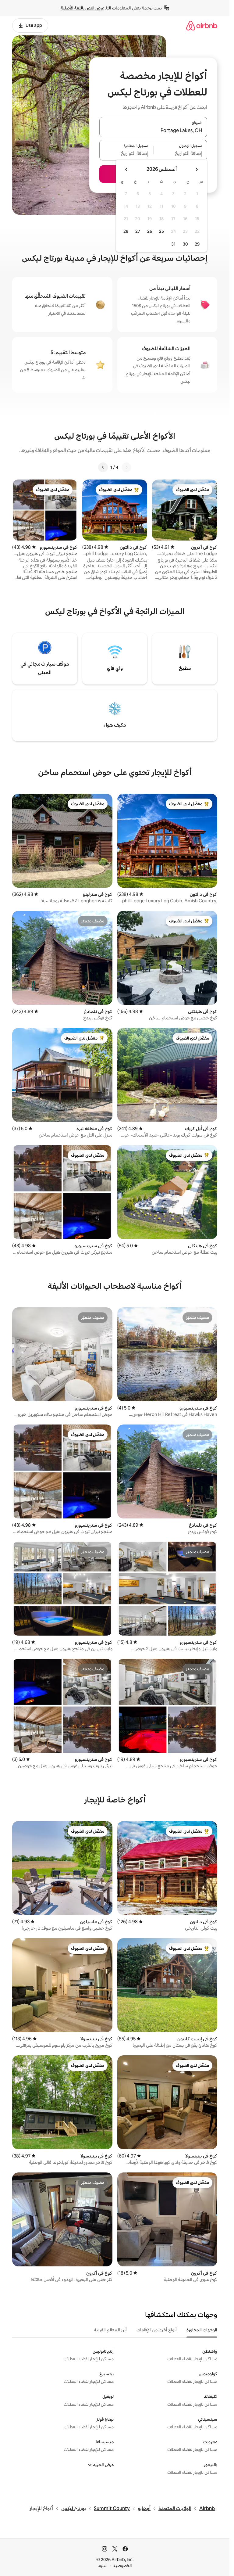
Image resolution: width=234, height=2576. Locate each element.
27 (138, 231)
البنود (103, 2566)
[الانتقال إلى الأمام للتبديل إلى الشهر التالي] (126, 169)
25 (161, 231)
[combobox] (153, 131)
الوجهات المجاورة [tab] (202, 2330)
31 (173, 244)
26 (150, 231)
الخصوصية (123, 2566)
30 (185, 244)
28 (126, 231)
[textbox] (181, 154)
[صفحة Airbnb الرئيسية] (202, 25)
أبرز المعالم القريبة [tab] (110, 2330)
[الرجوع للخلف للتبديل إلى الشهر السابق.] (197, 169)
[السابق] (126, 467)
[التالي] (103, 467)
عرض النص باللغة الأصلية (82, 8)
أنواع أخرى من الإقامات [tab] (157, 2330)
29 (197, 244)
